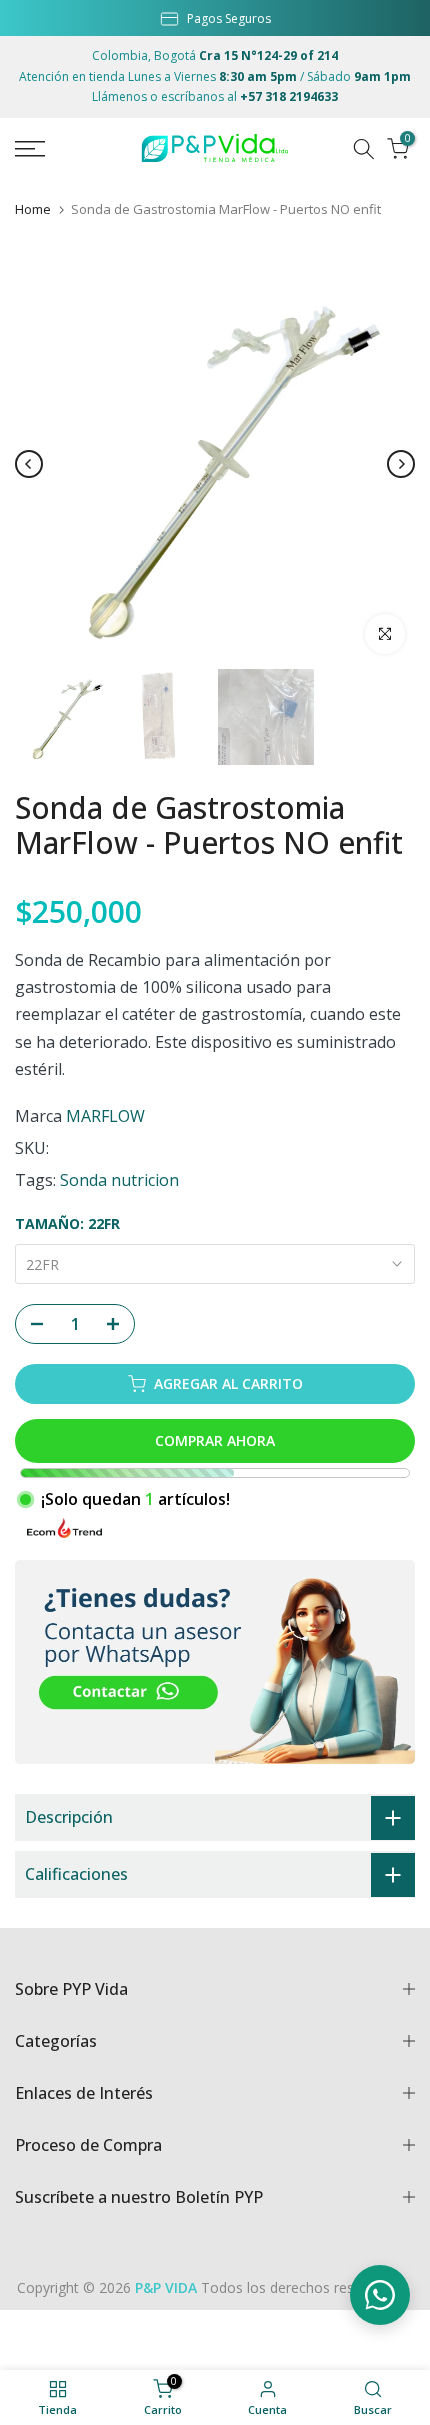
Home (33, 209)
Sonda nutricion (119, 1180)
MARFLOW (105, 1116)
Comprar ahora (215, 1440)
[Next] (401, 464)
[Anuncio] (215, 17)
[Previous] (29, 464)
